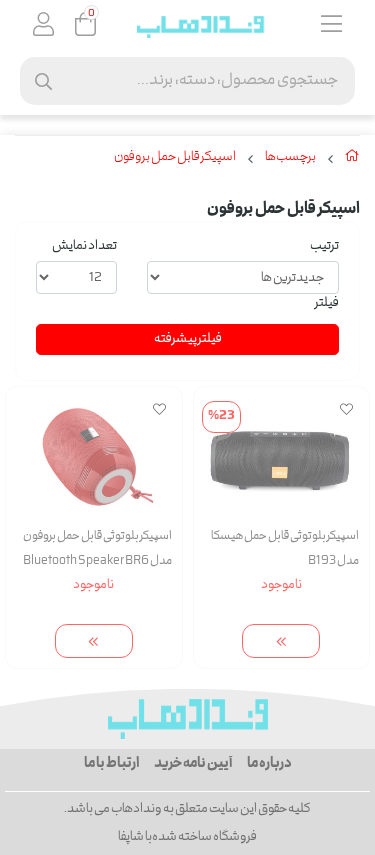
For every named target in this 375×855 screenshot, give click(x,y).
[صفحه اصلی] (352, 160)
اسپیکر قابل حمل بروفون (175, 158)
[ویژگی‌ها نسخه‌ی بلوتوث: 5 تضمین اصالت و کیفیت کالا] (94, 455)
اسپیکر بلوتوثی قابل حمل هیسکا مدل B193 (285, 549)
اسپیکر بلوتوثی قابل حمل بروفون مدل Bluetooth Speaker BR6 (97, 549)
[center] (43, 81)
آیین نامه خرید (193, 764)
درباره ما (269, 764)
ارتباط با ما (111, 764)
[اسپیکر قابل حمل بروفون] (187, 719)
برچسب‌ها (290, 158)
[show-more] (281, 641)
